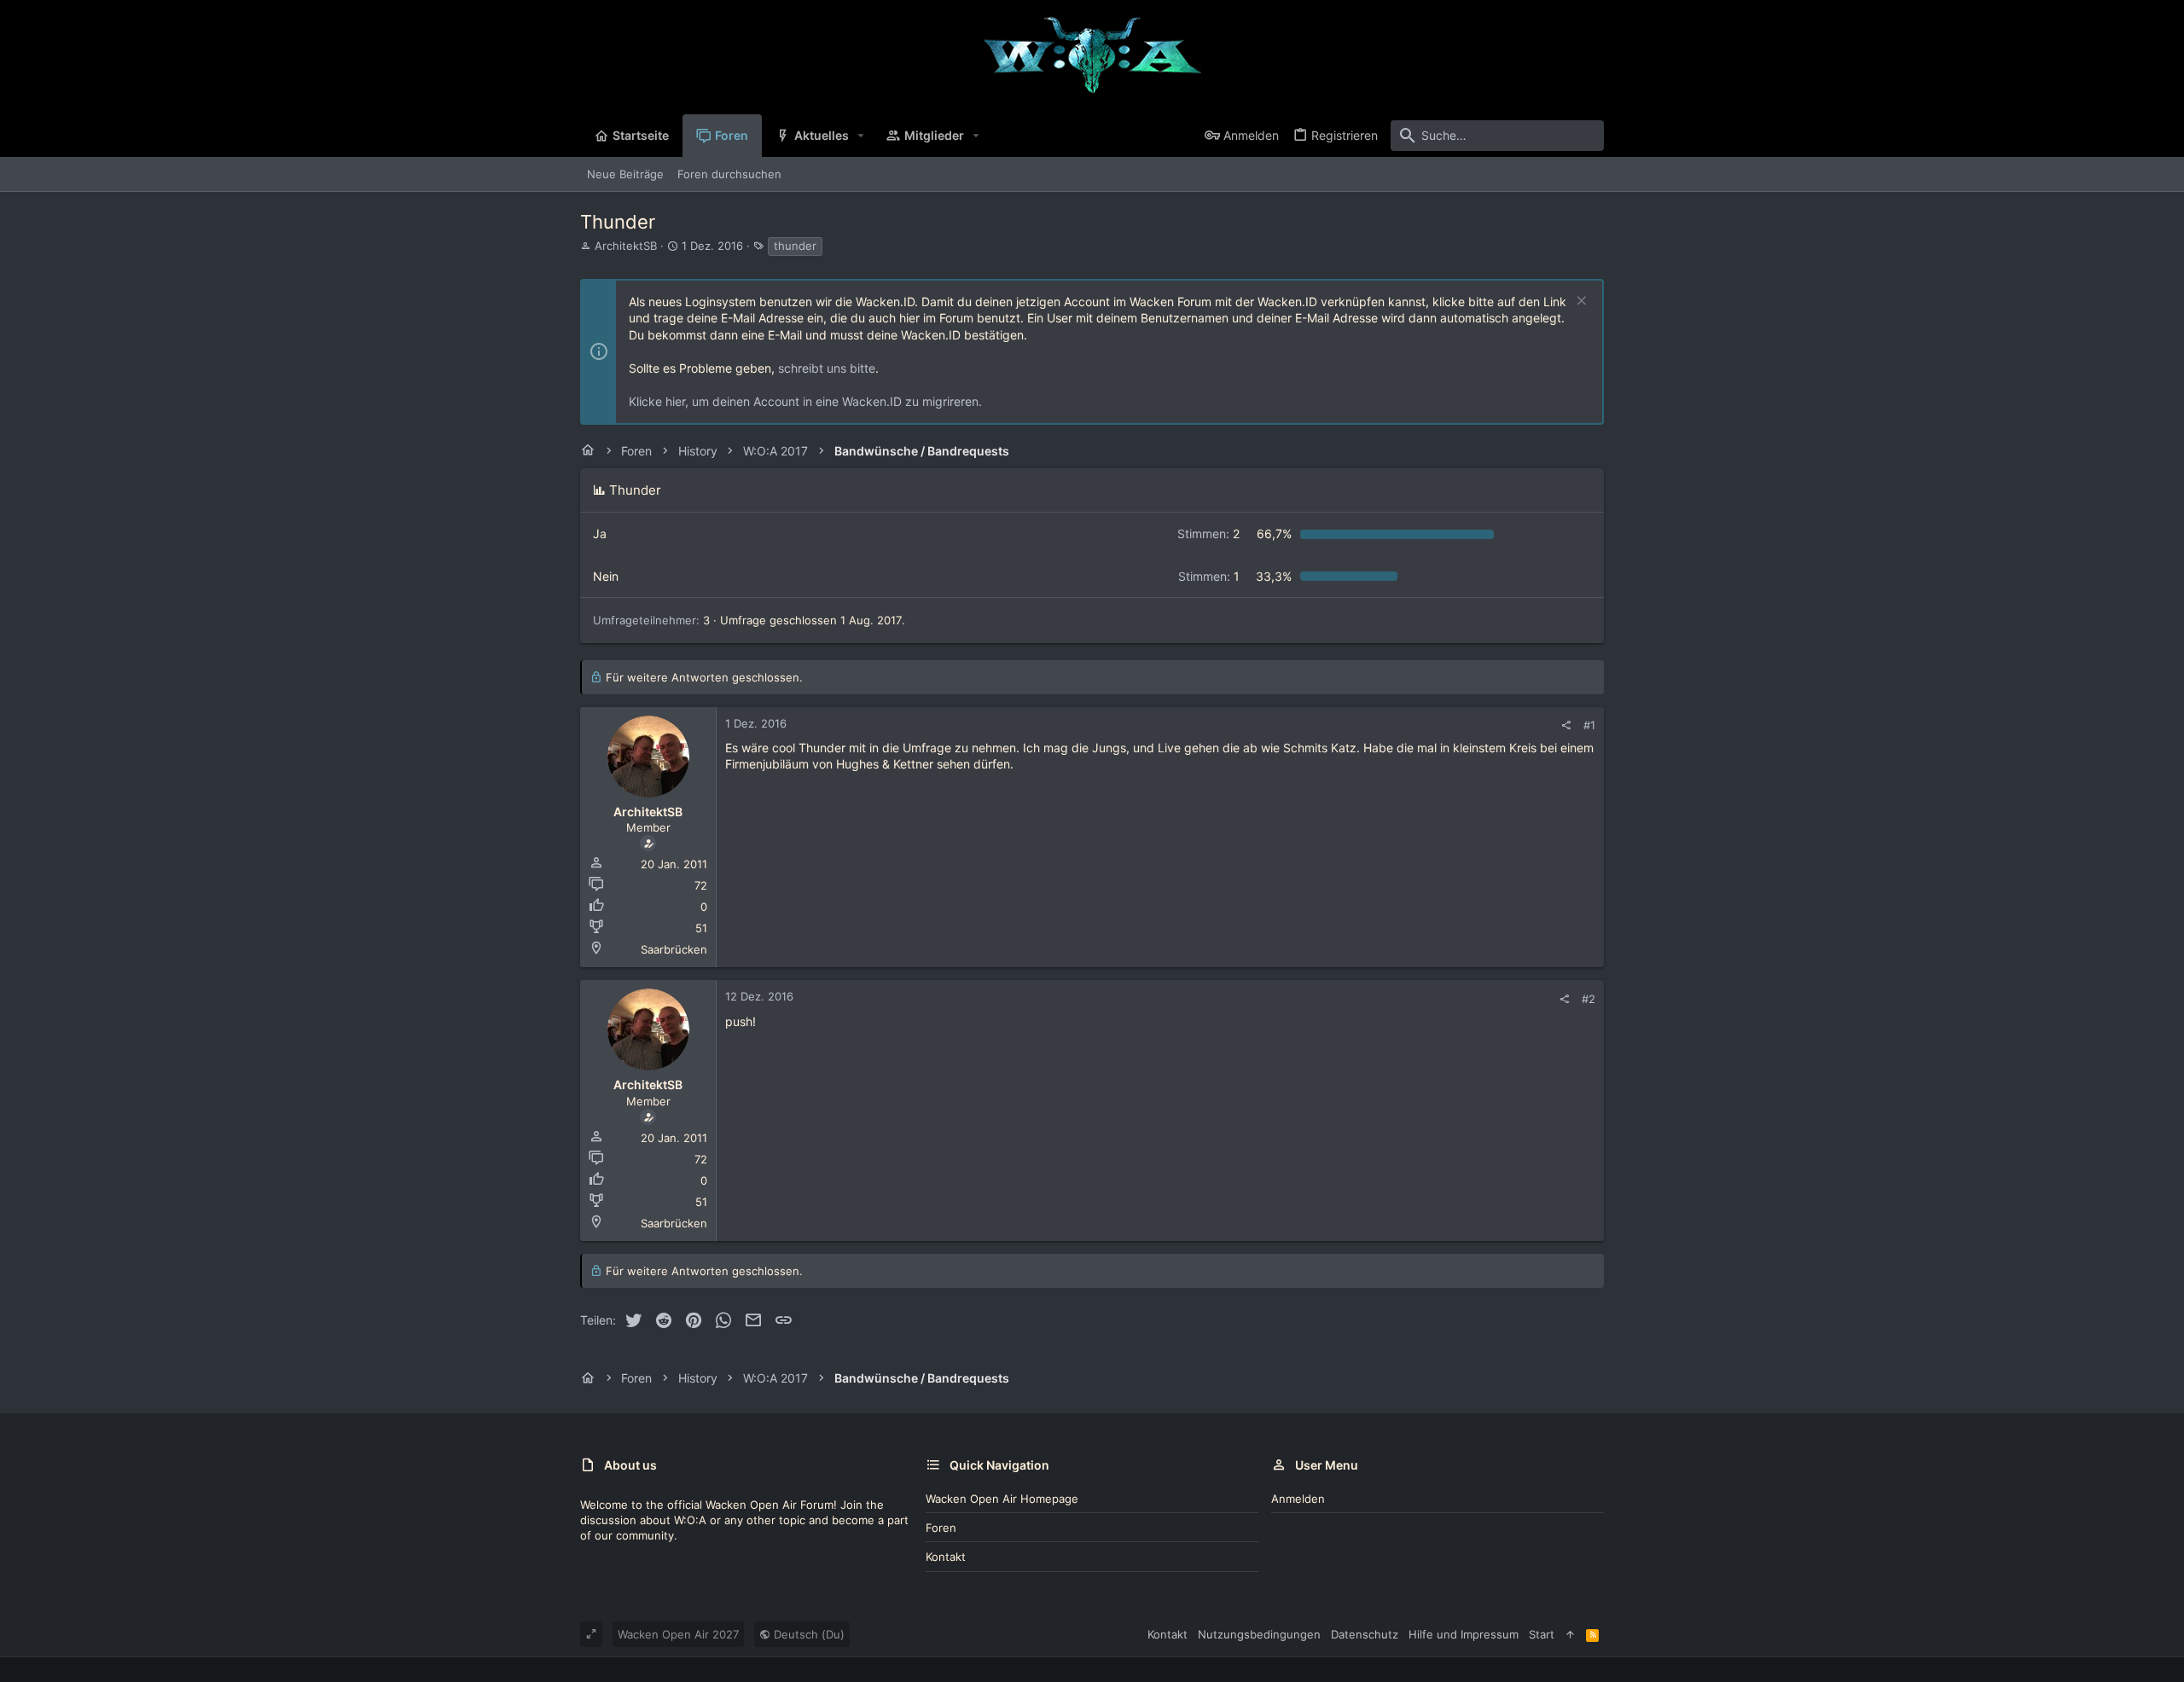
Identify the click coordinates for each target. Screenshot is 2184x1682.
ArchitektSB (626, 246)
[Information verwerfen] (1580, 302)
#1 (1589, 725)
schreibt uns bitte (827, 368)
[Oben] (1570, 1634)
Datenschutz (1365, 1634)
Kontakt (946, 1557)
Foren (941, 1528)
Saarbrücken (674, 949)
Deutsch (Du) (807, 1634)
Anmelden (1298, 1499)
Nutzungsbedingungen (1259, 1634)
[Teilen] (1566, 725)
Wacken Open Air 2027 (678, 1634)
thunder (795, 246)
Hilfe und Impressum (1464, 1634)
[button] (861, 136)
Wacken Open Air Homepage (1002, 1499)
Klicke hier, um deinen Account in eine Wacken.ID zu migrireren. (805, 401)
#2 (1589, 999)
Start (1542, 1634)
